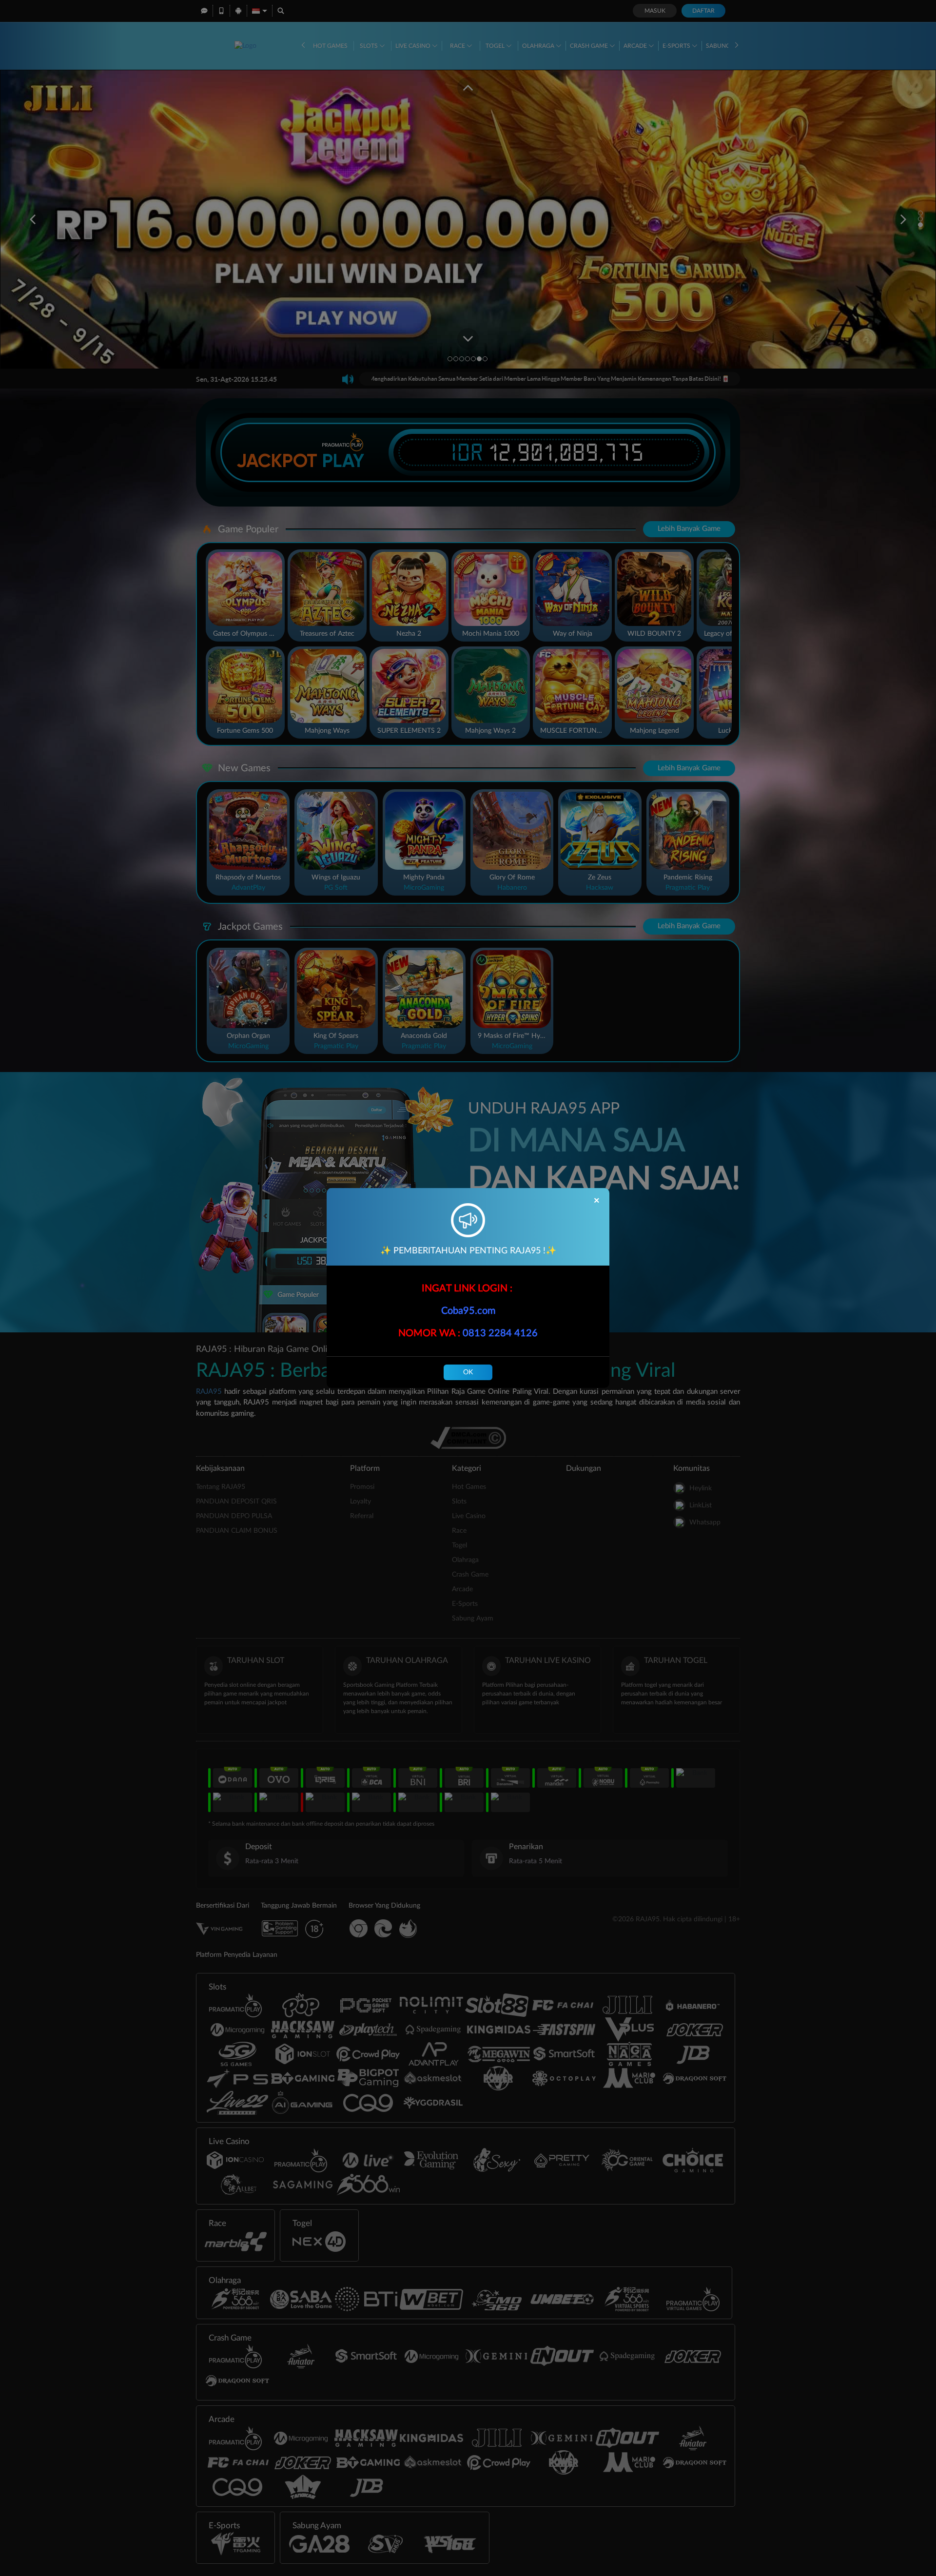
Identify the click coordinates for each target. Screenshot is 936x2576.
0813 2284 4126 (500, 1333)
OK (468, 1372)
